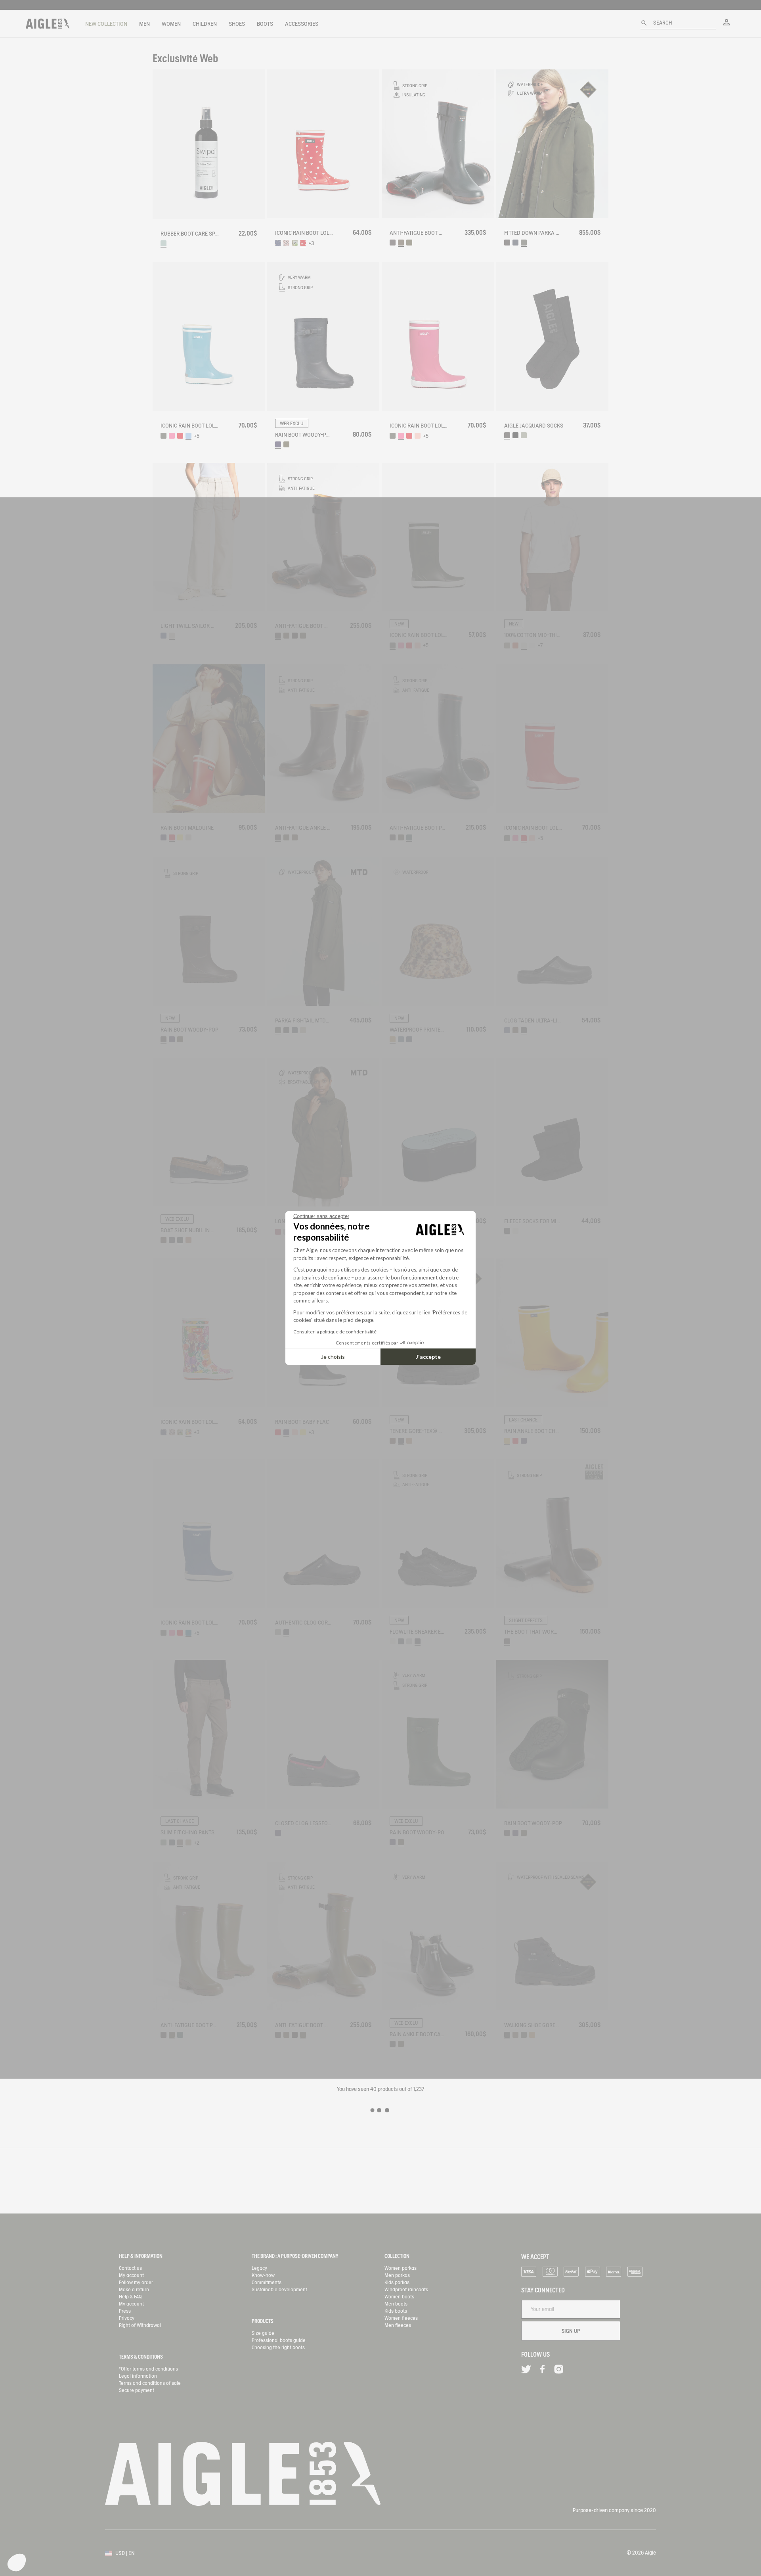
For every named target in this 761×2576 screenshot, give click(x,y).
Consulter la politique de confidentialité (335, 1332)
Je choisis (333, 1357)
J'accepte (428, 1357)
